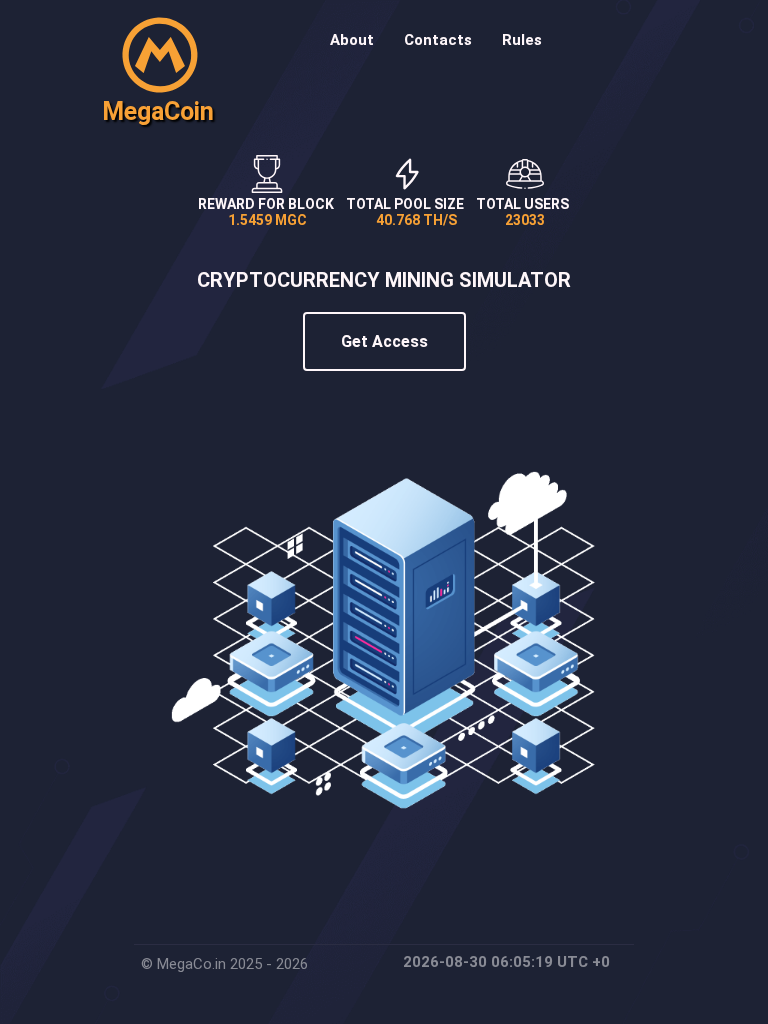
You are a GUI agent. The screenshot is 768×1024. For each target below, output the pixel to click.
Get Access (384, 341)
